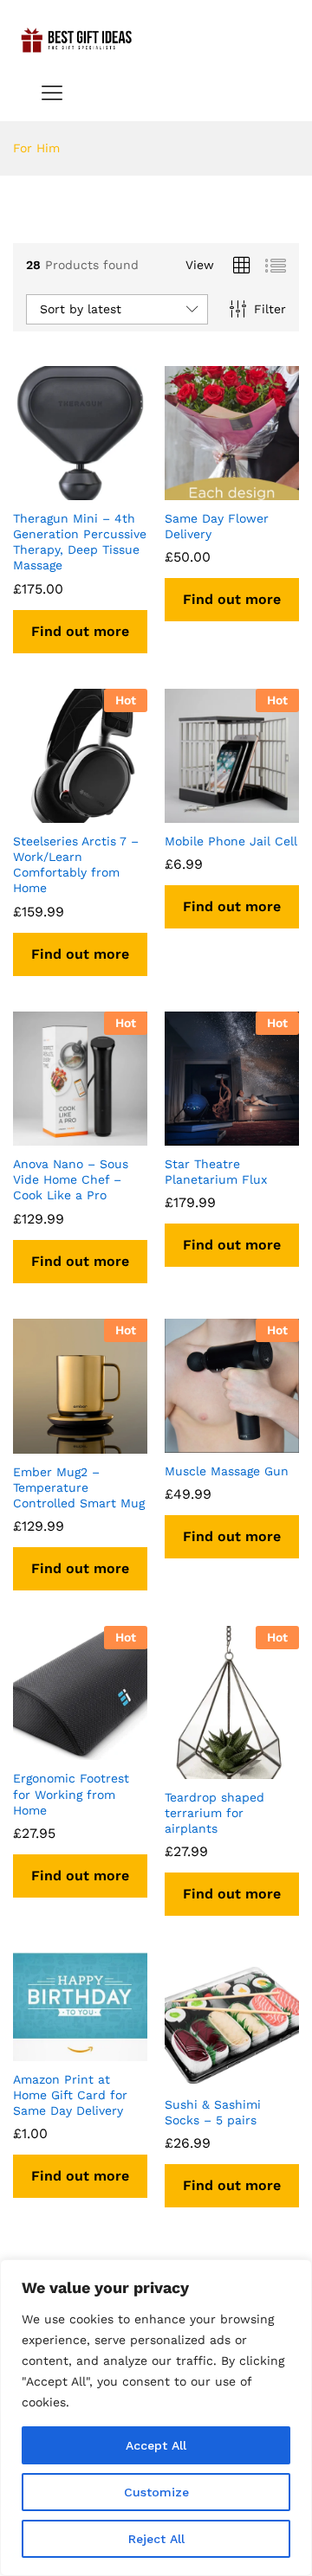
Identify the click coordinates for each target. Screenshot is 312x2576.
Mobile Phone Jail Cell (231, 841)
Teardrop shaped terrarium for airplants (214, 1813)
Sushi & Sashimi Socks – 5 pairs (213, 2112)
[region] (156, 2418)
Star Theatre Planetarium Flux (216, 1172)
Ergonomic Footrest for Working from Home (71, 1794)
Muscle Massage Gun (227, 1471)
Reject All (156, 2539)
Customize (156, 2492)
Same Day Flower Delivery (217, 526)
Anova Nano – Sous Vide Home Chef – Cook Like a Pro (71, 1179)
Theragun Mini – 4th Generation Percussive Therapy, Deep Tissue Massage (80, 542)
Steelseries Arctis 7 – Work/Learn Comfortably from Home (76, 865)
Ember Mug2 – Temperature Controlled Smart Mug (79, 1487)
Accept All (156, 2445)
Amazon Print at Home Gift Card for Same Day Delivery (70, 2095)
